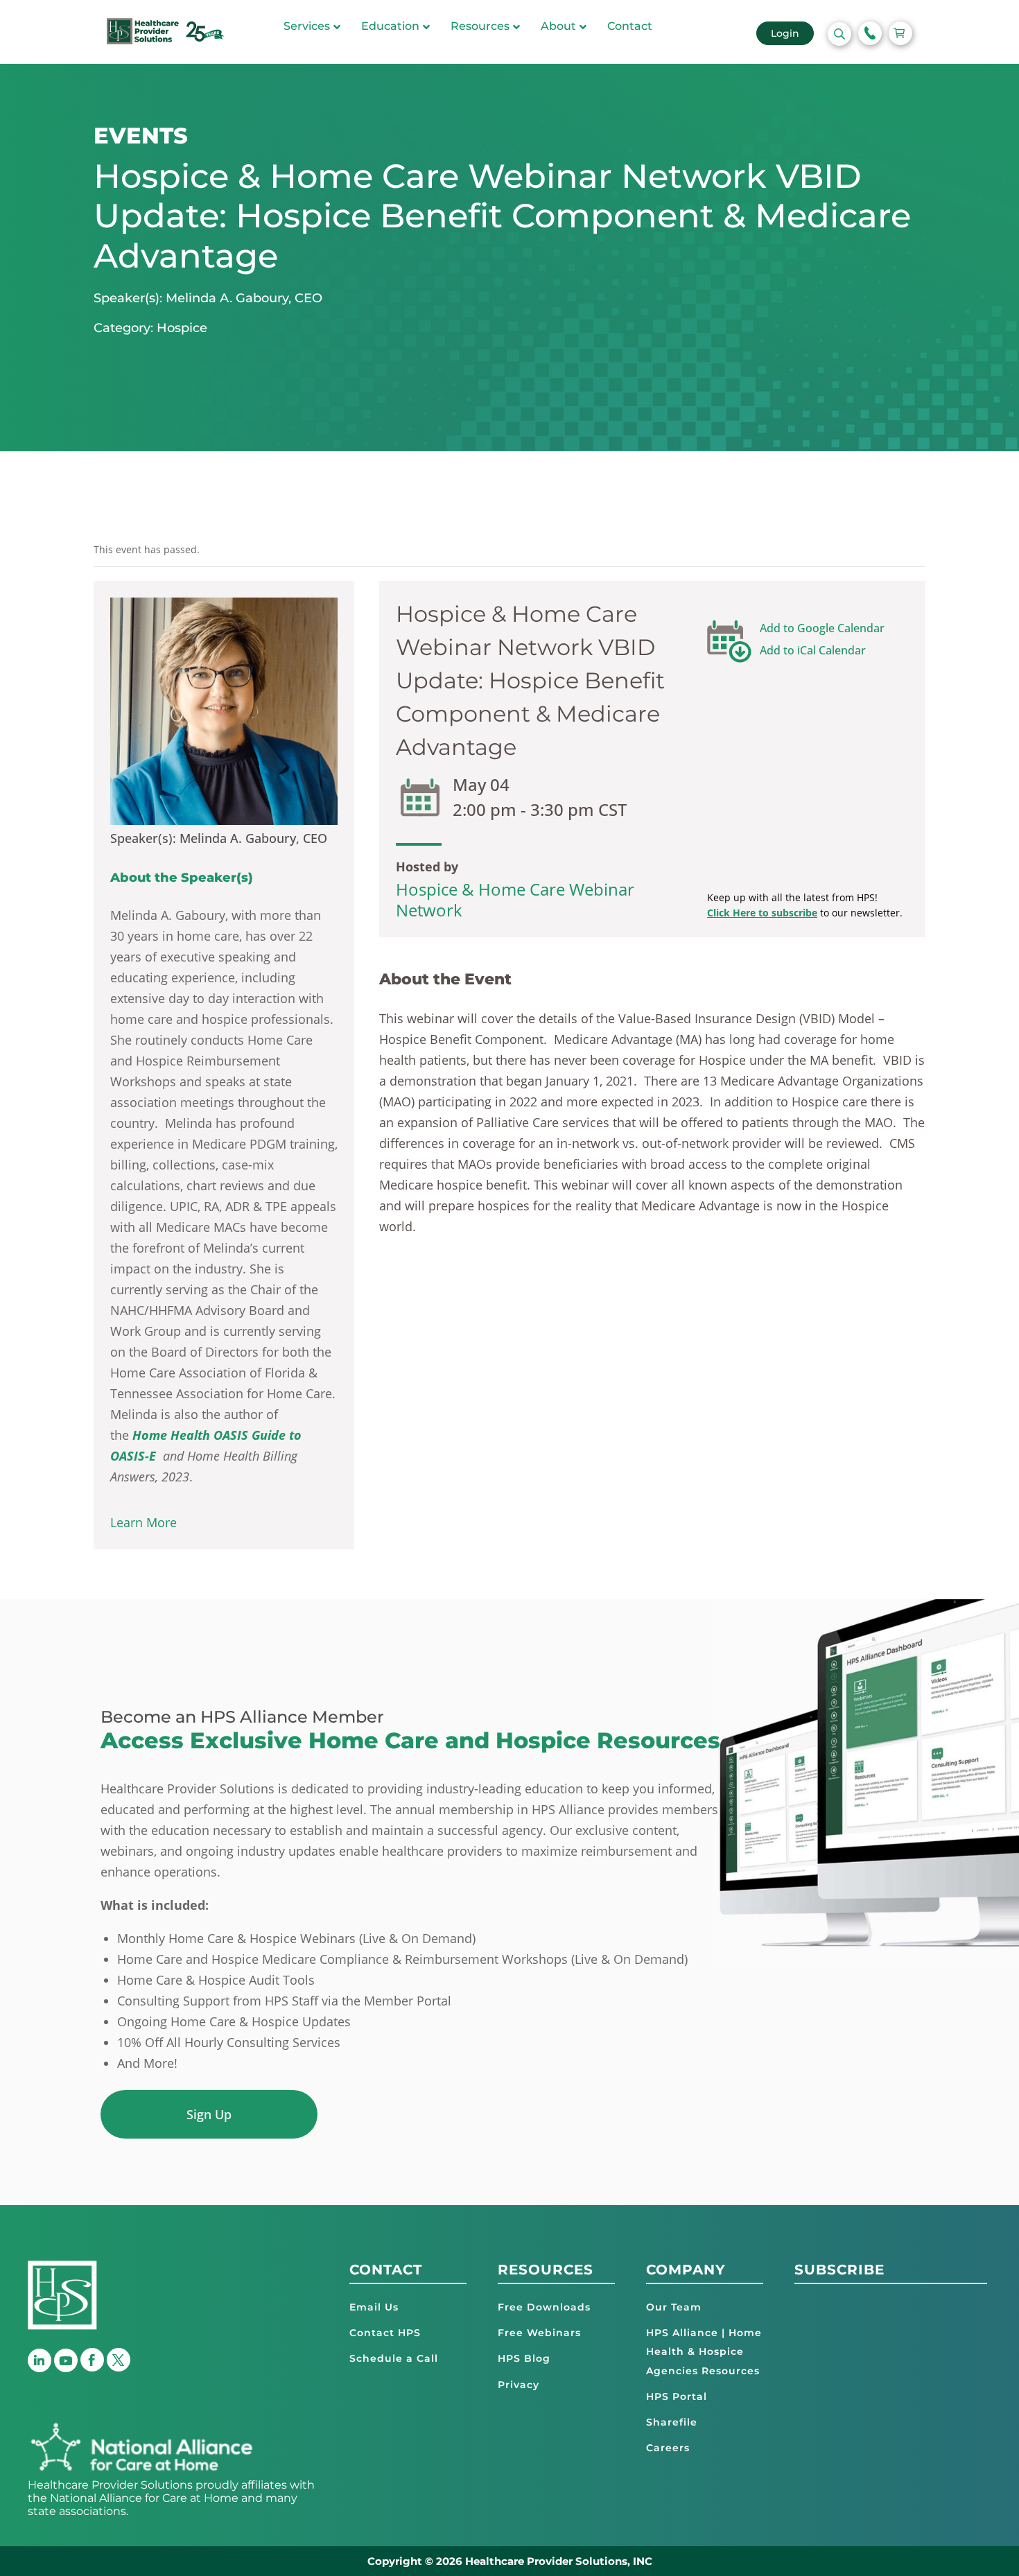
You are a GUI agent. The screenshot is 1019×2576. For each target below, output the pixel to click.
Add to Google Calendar (822, 628)
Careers (668, 2448)
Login (785, 33)
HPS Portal (677, 2396)
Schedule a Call (394, 2358)
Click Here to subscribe (762, 913)
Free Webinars (539, 2333)
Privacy (519, 2384)
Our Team (674, 2307)
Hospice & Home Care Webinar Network (515, 899)
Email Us (374, 2307)
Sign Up (209, 2114)
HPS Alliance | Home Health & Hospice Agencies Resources (704, 2351)
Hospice (182, 328)
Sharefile (672, 2422)
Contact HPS (385, 2333)
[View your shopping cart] (900, 33)
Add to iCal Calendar (813, 650)
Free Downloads (544, 2307)
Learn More (143, 1522)
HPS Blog (524, 2358)
